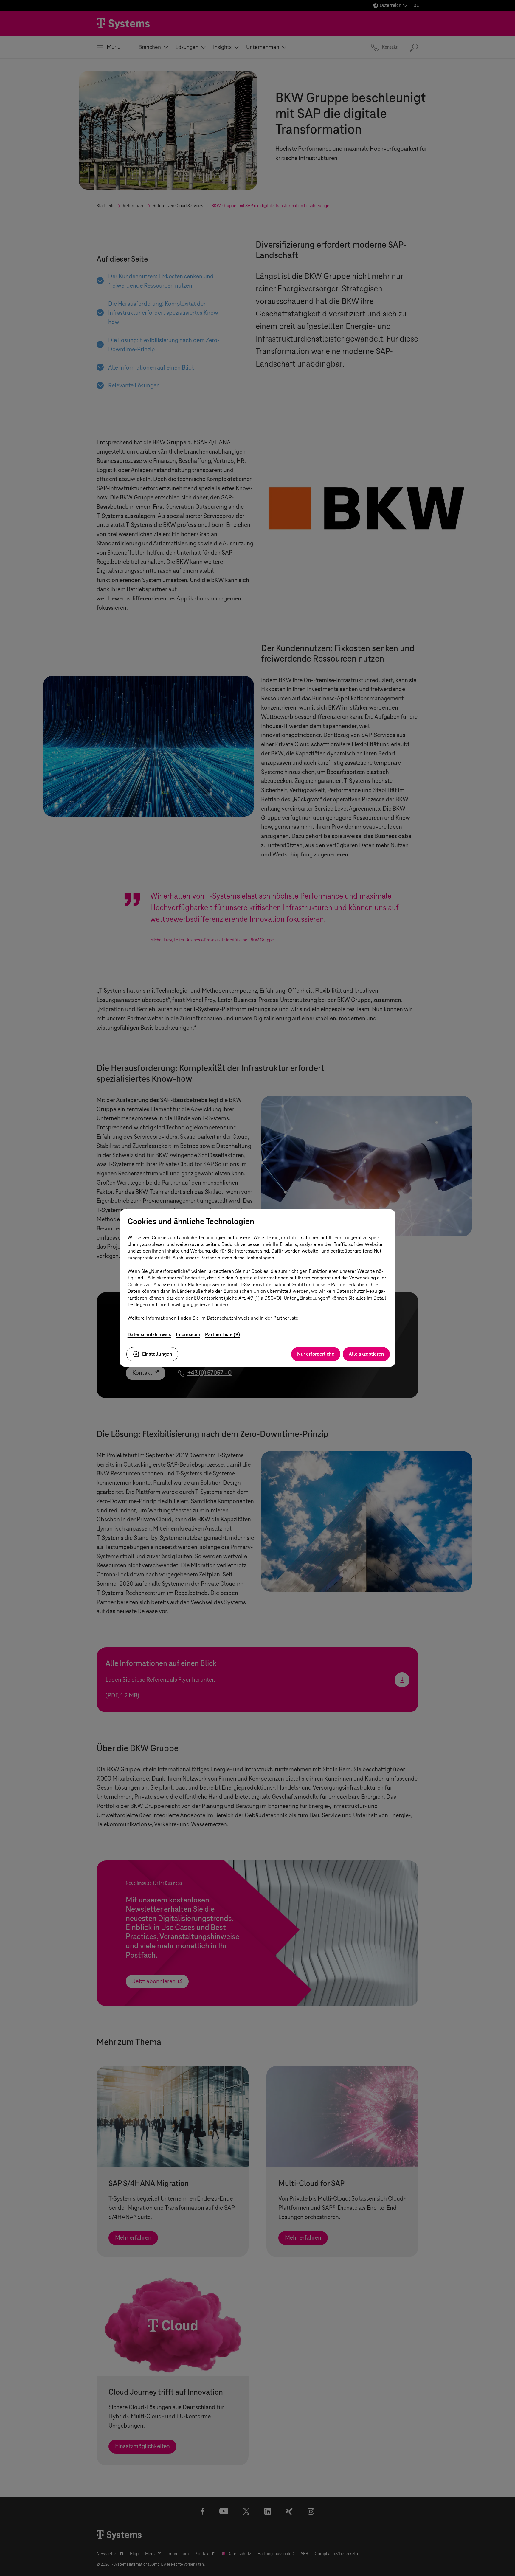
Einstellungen (157, 1354)
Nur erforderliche (316, 1354)
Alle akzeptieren (366, 1354)
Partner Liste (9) (222, 1335)
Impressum (188, 1335)
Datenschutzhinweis (149, 1335)
